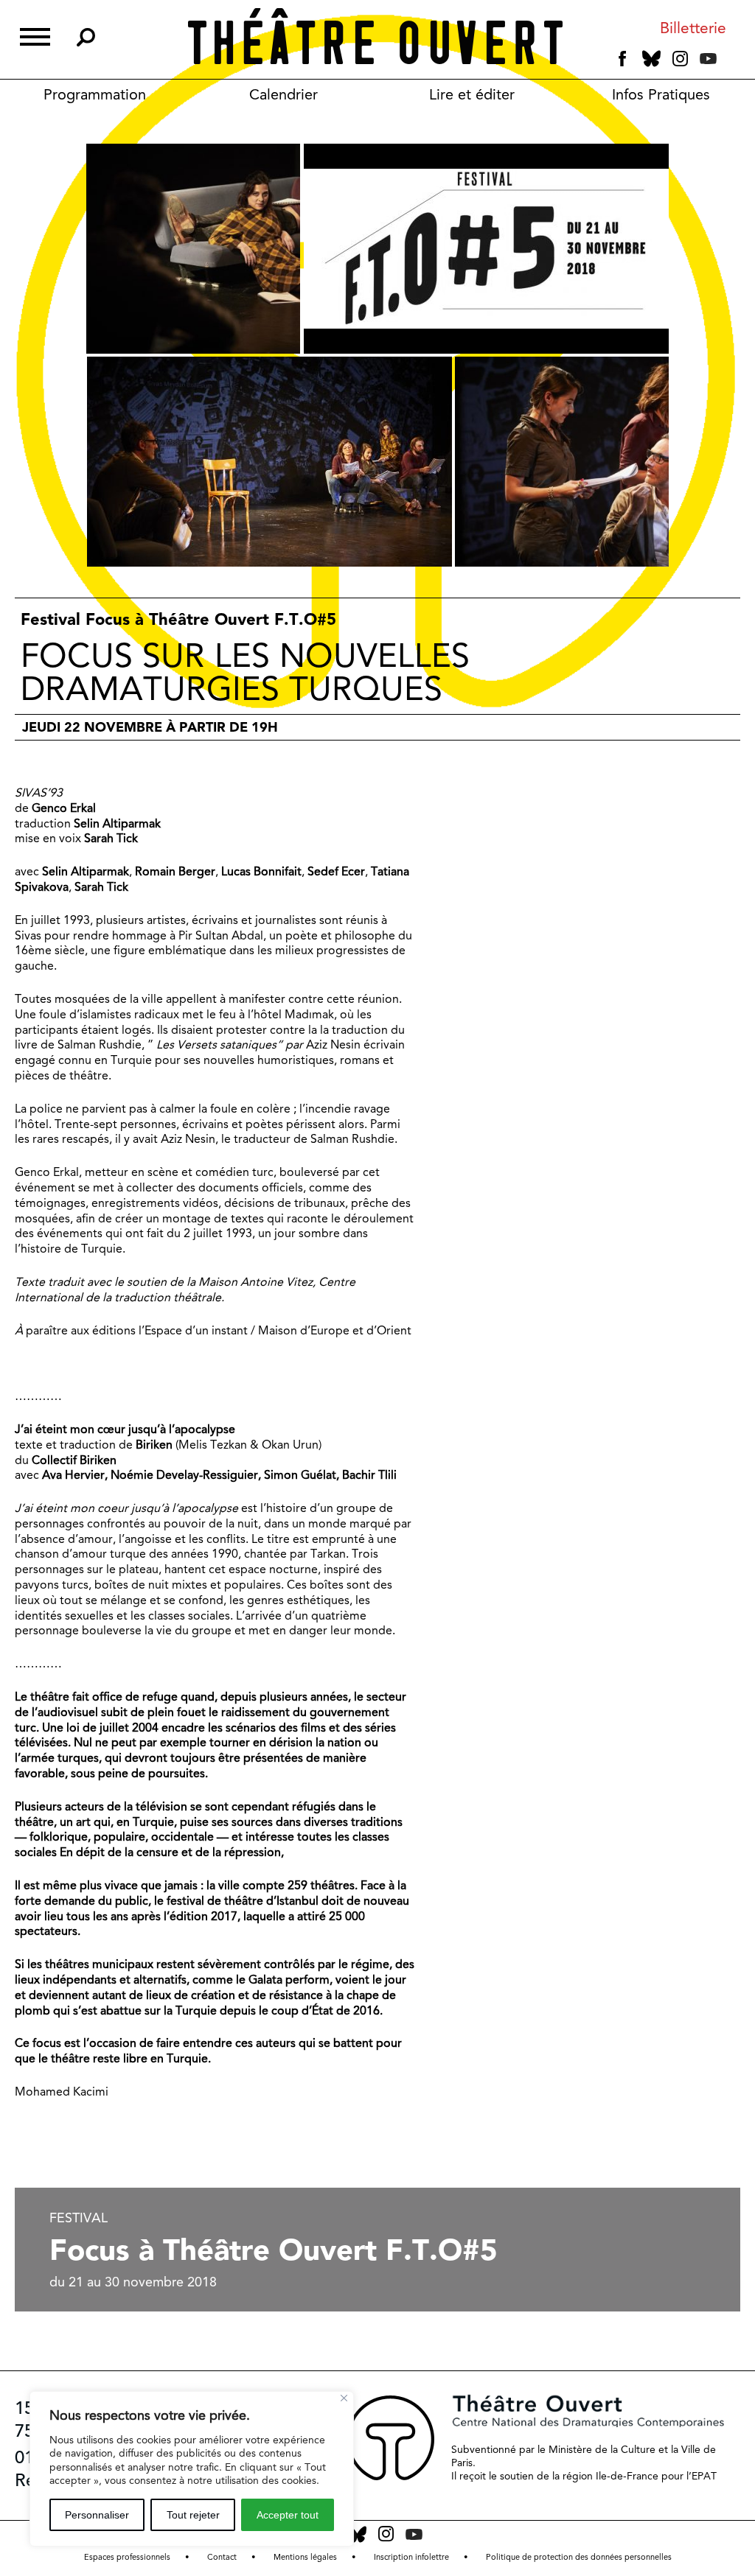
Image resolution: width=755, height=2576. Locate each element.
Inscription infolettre (411, 2557)
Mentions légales (305, 2557)
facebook (623, 59)
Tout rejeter (193, 2515)
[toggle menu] (35, 35)
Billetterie (693, 28)
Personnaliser (97, 2515)
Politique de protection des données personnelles (579, 2557)
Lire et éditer (472, 94)
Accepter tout (288, 2515)
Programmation (95, 94)
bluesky (651, 59)
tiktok (728, 62)
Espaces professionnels (127, 2557)
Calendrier (283, 94)
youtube (708, 59)
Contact (222, 2557)
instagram (680, 59)
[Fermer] (344, 2398)
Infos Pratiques (661, 94)
